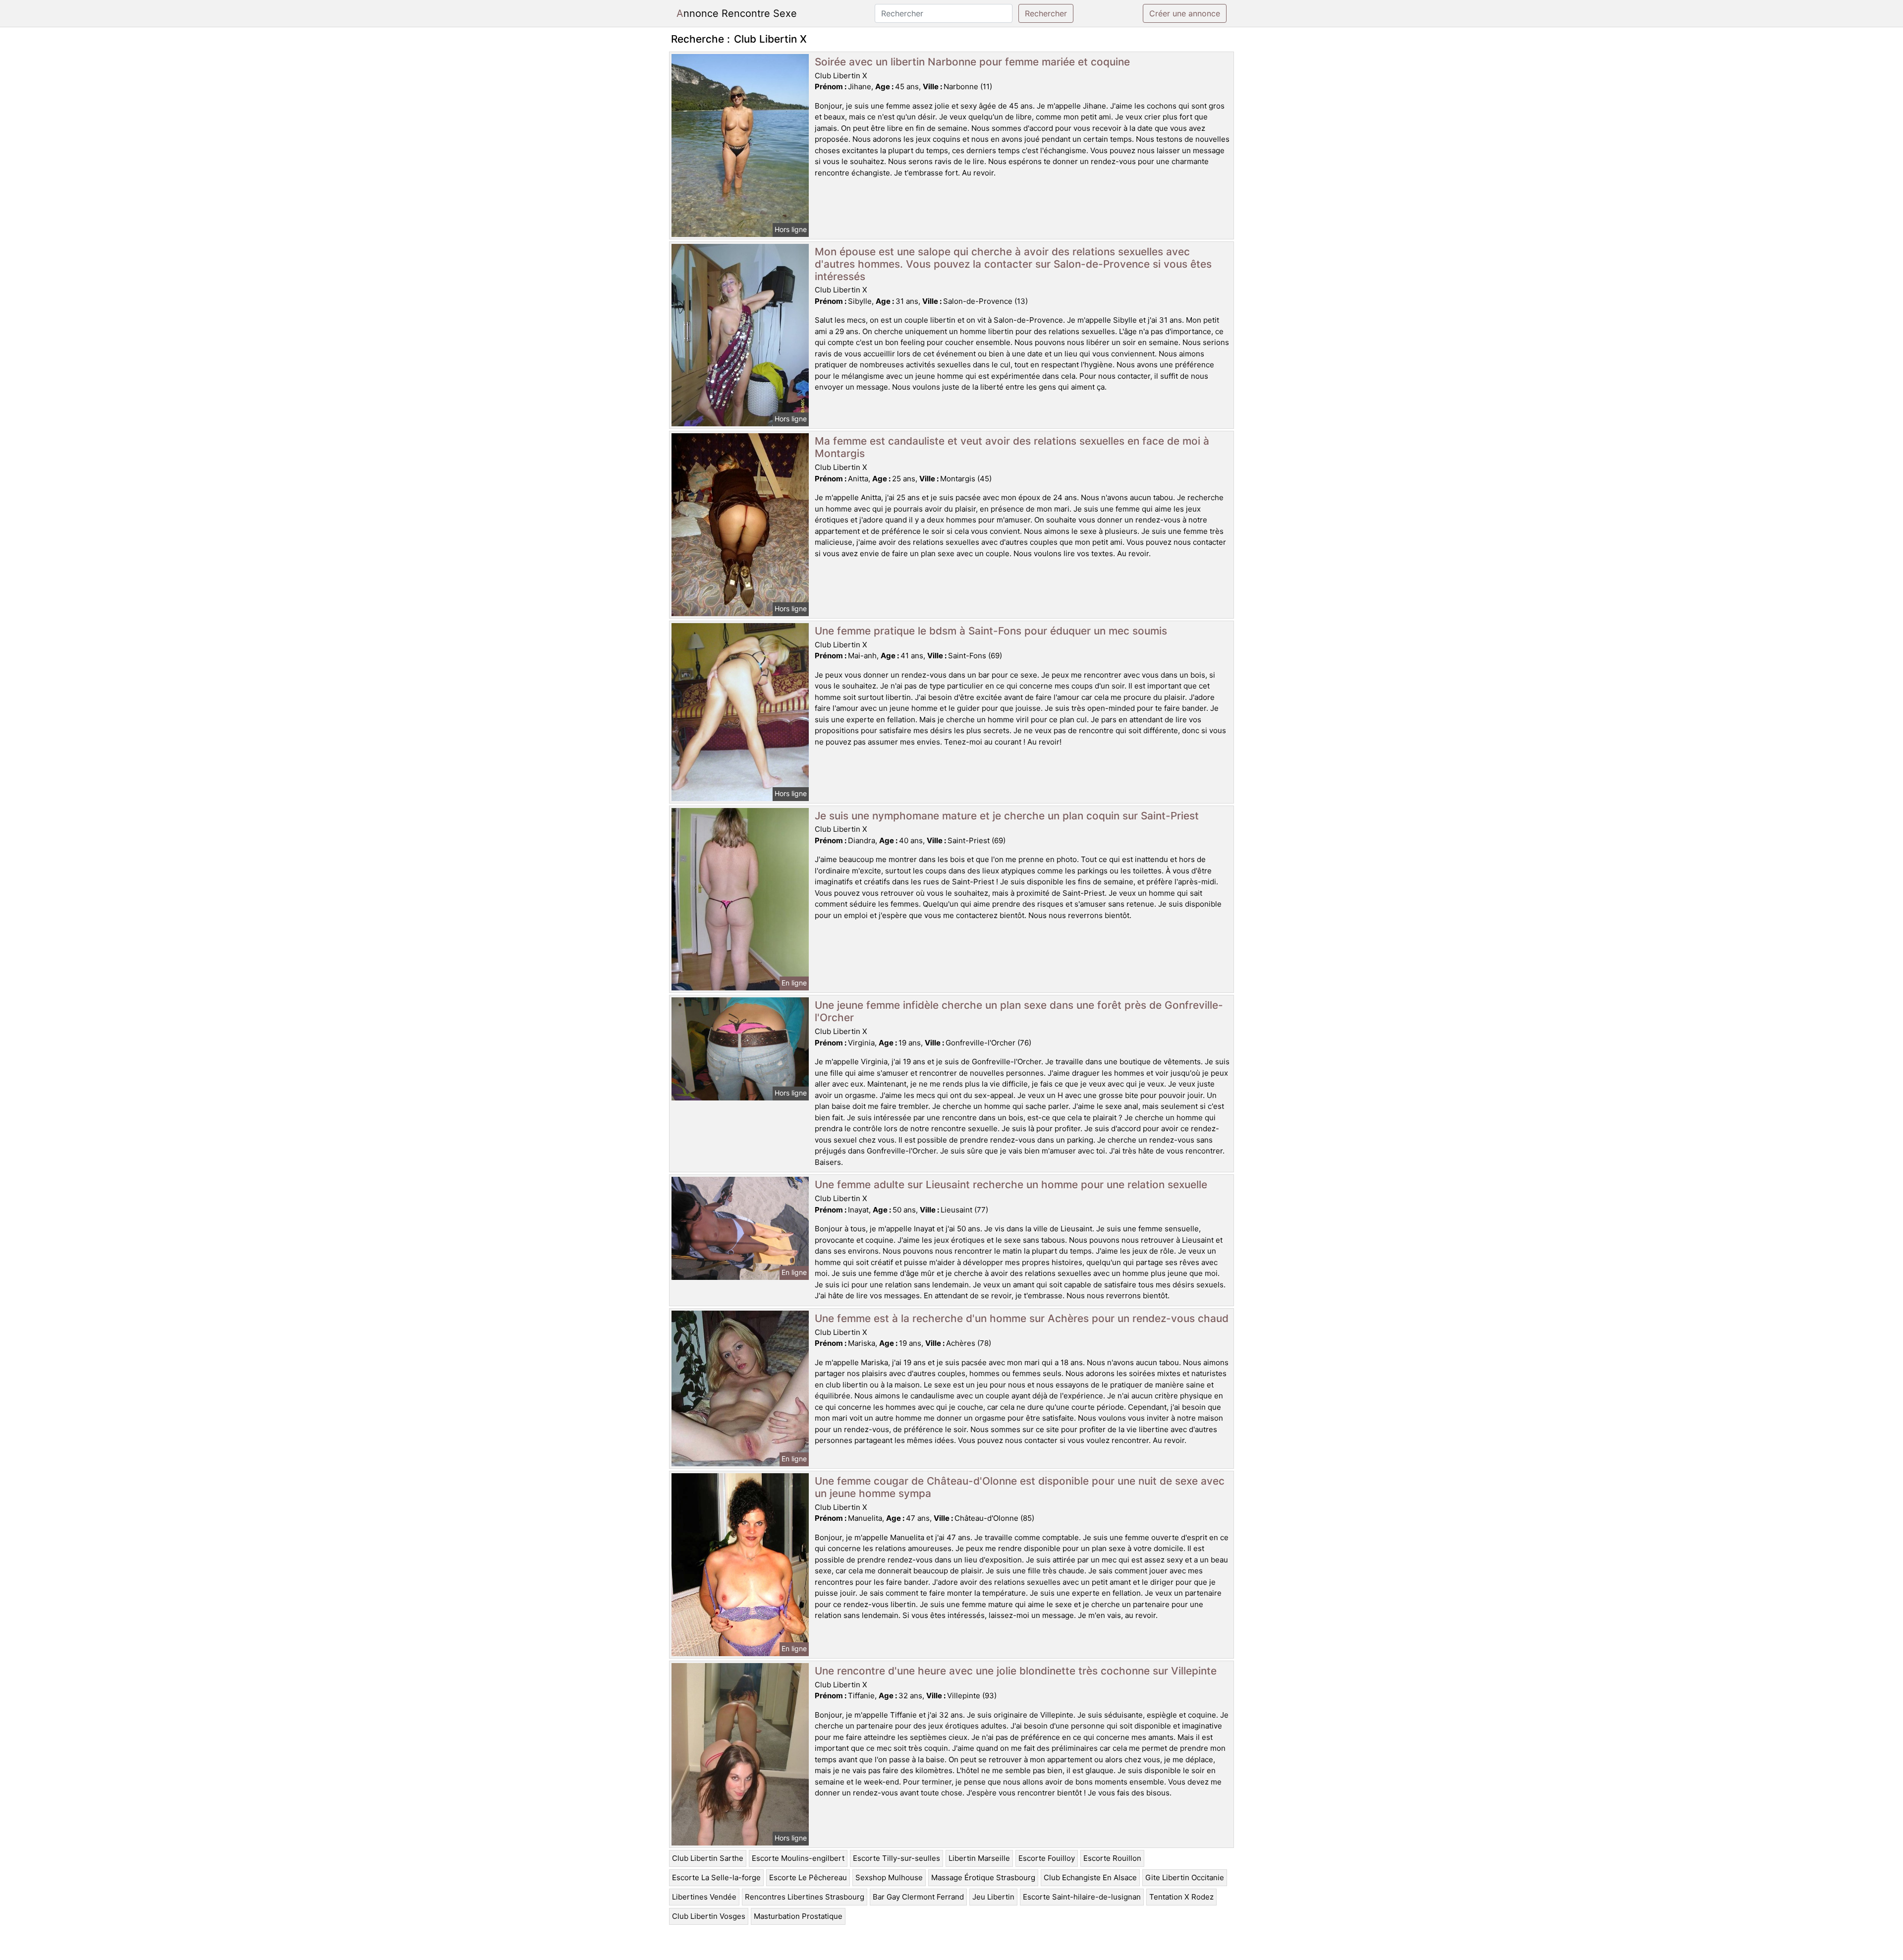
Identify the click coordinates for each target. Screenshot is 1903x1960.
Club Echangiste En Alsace (1090, 1877)
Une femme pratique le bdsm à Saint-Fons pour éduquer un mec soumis (991, 631)
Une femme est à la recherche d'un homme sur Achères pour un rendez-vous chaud (1022, 1318)
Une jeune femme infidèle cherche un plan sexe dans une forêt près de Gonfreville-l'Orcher (1019, 1011)
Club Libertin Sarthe (708, 1858)
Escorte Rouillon (1112, 1858)
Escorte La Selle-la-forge (716, 1877)
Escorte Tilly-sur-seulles (896, 1858)
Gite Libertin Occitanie (1185, 1877)
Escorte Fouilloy (1047, 1858)
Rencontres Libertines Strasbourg (805, 1897)
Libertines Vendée (704, 1897)
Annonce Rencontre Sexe (737, 13)
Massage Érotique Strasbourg (983, 1877)
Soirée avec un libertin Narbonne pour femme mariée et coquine (972, 62)
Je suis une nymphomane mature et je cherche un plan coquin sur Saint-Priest (1007, 816)
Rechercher (1046, 13)
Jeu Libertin (993, 1897)
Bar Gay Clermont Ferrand (918, 1897)
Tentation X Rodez (1181, 1897)
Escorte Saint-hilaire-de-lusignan (1082, 1897)
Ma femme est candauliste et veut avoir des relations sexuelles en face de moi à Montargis (1012, 447)
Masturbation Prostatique (798, 1916)
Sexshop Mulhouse (889, 1877)
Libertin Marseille (979, 1858)
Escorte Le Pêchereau (808, 1877)
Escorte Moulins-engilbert (798, 1858)
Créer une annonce (1185, 13)
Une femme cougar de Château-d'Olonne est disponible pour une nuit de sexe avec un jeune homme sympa (1020, 1487)
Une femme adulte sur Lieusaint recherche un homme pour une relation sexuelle (1011, 1184)
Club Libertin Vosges (709, 1916)
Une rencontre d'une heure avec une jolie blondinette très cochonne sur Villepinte (1016, 1671)
